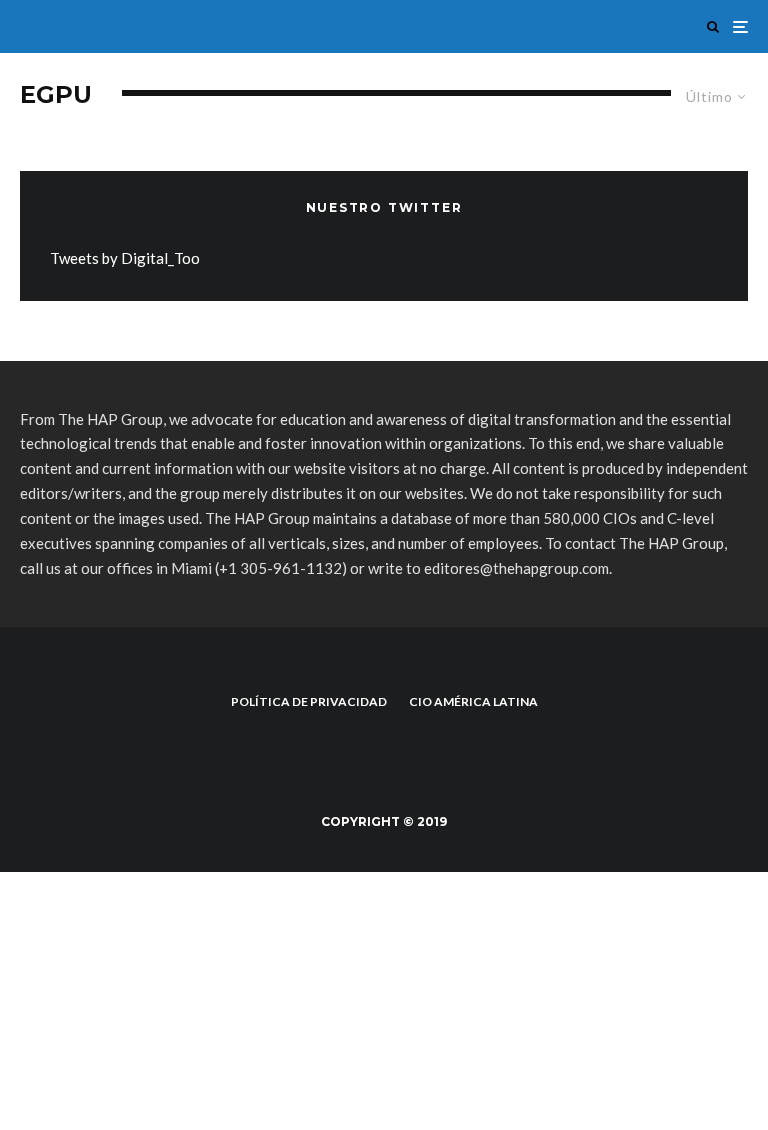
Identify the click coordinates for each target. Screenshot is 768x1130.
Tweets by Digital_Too (125, 258)
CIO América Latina (473, 701)
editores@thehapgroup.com (516, 568)
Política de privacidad (309, 701)
